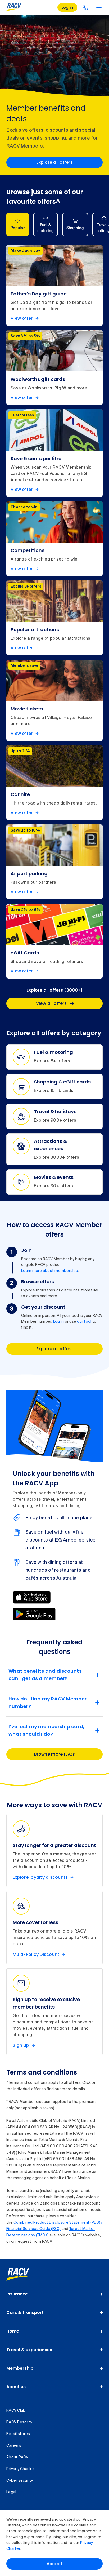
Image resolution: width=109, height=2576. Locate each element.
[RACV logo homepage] (14, 7)
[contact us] (85, 7)
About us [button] (16, 2387)
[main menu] (99, 7)
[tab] (18, 224)
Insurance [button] (17, 2294)
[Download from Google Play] (34, 1614)
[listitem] (54, 285)
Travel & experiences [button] (29, 2350)
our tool (84, 1322)
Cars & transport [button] (25, 2313)
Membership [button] (20, 2368)
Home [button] (13, 2331)
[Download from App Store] (32, 1597)
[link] (24, 2274)
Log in (59, 1322)
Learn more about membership (50, 1271)
